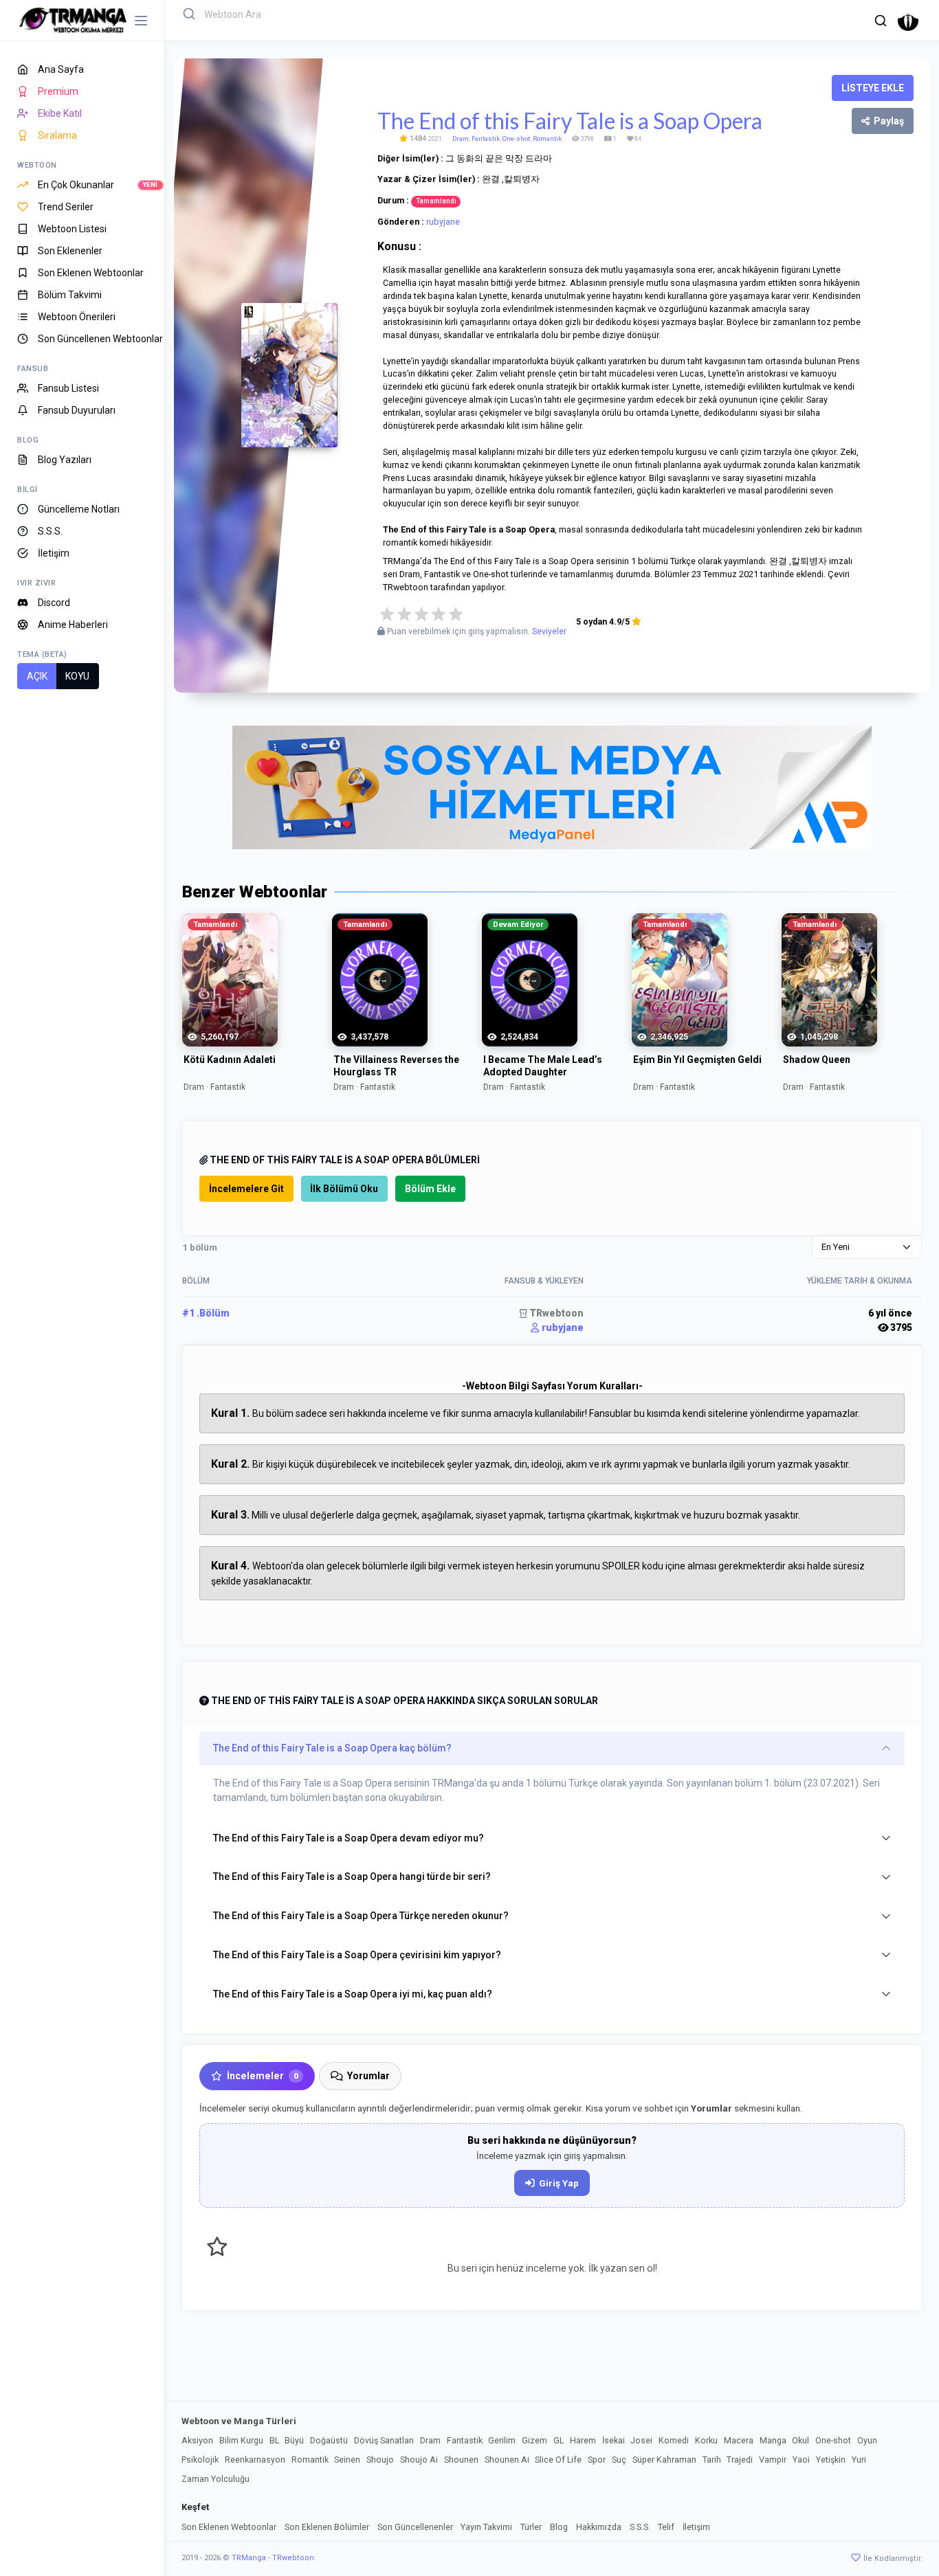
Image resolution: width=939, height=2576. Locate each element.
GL (559, 2440)
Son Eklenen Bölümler (327, 2527)
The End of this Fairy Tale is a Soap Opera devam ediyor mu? (349, 1838)
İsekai (614, 2440)
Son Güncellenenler (415, 2527)
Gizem (534, 2440)
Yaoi (801, 2460)
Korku (706, 2440)
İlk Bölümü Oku (344, 1189)
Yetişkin (831, 2460)
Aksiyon (197, 2440)
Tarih (712, 2460)
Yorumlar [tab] (368, 2076)
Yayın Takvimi (486, 2527)
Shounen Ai (507, 2460)
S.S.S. (640, 2527)
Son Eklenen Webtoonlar (229, 2527)
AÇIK (37, 676)
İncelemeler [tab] (263, 2076)
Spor (597, 2460)
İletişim (696, 2527)
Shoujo (380, 2460)
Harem (583, 2440)
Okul (800, 2440)
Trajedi (740, 2460)
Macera (739, 2440)
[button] (881, 21)
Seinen (347, 2460)
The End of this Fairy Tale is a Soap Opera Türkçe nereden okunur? (361, 1916)
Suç (619, 2460)
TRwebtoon (555, 1313)
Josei (641, 2440)
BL (274, 2440)
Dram (461, 138)
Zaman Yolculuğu (216, 2479)
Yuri (859, 2460)
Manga (773, 2440)
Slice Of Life (558, 2460)
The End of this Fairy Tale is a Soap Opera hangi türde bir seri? (352, 1877)
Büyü (294, 2440)
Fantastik (486, 138)
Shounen (461, 2460)
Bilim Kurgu (241, 2440)
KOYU (77, 676)
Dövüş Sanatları (384, 2440)
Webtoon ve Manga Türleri (239, 2421)
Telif (666, 2527)
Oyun (867, 2440)
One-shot (516, 138)
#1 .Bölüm (206, 1313)
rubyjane (443, 222)
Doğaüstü (329, 2440)
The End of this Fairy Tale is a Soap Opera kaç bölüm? (332, 1748)
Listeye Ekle (873, 88)
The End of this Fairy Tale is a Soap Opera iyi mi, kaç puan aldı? (353, 1994)
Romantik (547, 138)
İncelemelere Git (246, 1189)
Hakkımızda (599, 2527)
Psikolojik (200, 2460)
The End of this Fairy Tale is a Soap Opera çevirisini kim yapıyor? (357, 1955)
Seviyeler (549, 631)
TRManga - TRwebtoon (273, 2558)
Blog (559, 2527)
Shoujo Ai (419, 2460)
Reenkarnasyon (255, 2460)
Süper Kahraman (664, 2460)
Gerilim (502, 2440)
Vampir (773, 2460)
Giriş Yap (559, 2183)
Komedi (674, 2440)
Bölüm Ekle (430, 1189)
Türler (531, 2527)
